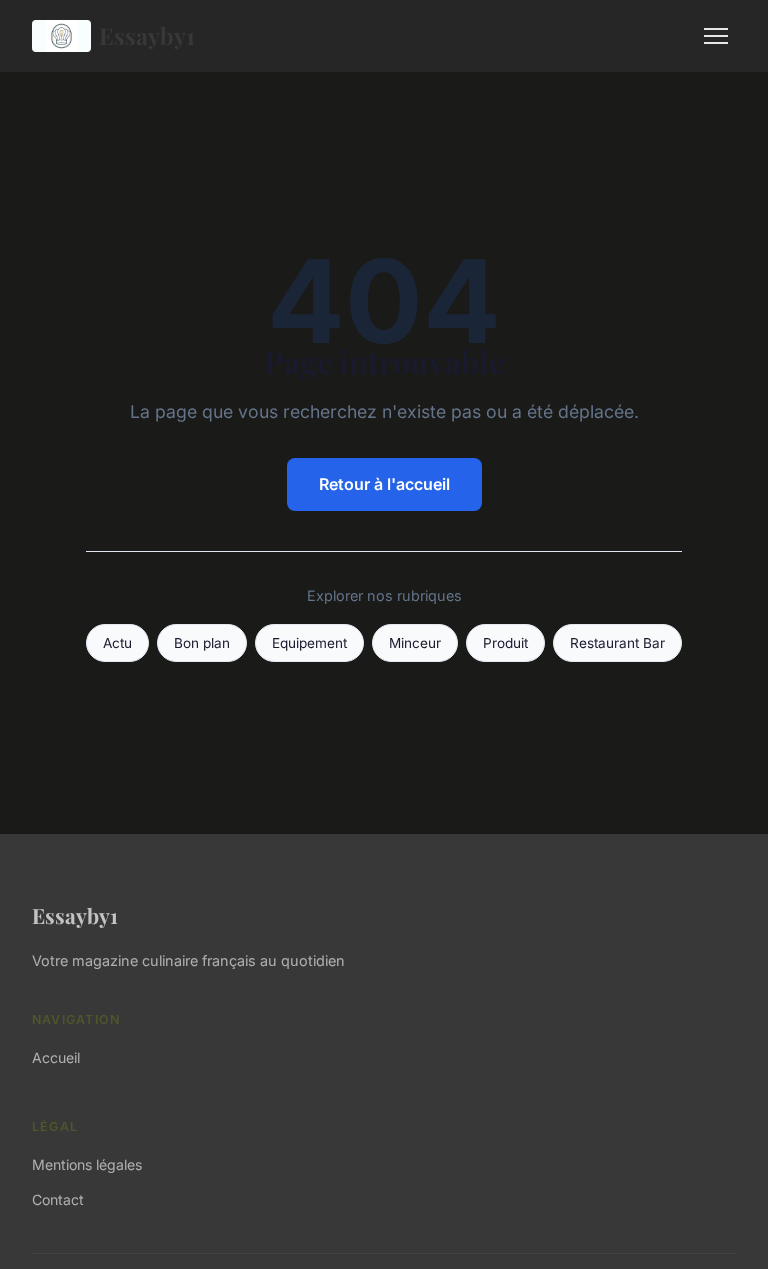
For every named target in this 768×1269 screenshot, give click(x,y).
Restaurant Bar (617, 643)
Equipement (309, 643)
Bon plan (202, 643)
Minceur (415, 643)
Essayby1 (147, 35)
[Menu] (716, 36)
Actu (117, 643)
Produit (505, 643)
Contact (58, 1199)
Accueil (56, 1057)
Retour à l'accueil (384, 484)
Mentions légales (87, 1164)
